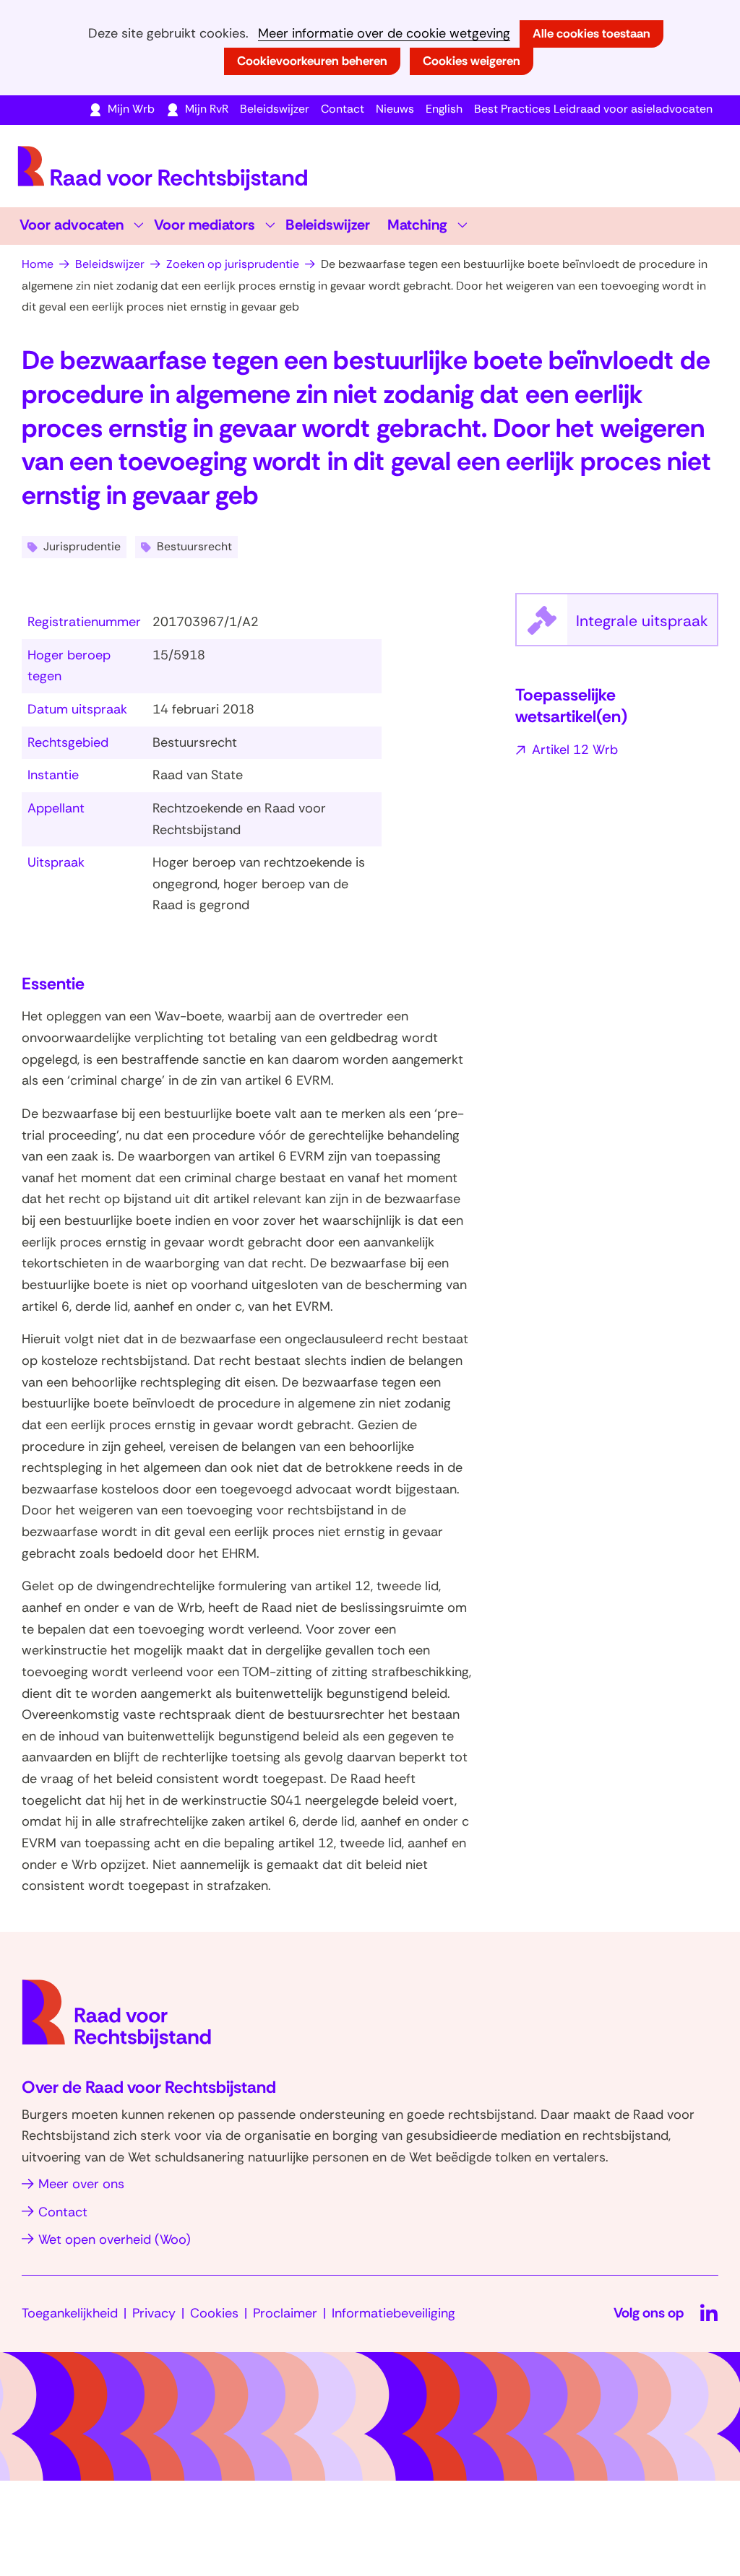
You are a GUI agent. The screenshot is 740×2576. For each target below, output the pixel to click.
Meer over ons (81, 2184)
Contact (343, 109)
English (444, 109)
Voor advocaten (72, 225)
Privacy (154, 2313)
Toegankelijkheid (70, 2313)
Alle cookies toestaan (591, 33)
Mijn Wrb (131, 109)
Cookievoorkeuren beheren (312, 61)
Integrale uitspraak (647, 628)
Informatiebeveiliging (393, 2313)
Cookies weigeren (472, 61)
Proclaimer (285, 2313)
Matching (417, 225)
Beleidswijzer (275, 109)
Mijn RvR (207, 109)
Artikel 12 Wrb (575, 750)
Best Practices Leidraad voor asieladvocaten (593, 109)
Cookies (214, 2313)
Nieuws (395, 109)
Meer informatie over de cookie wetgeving (384, 34)
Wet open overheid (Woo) (115, 2239)
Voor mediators (205, 225)
